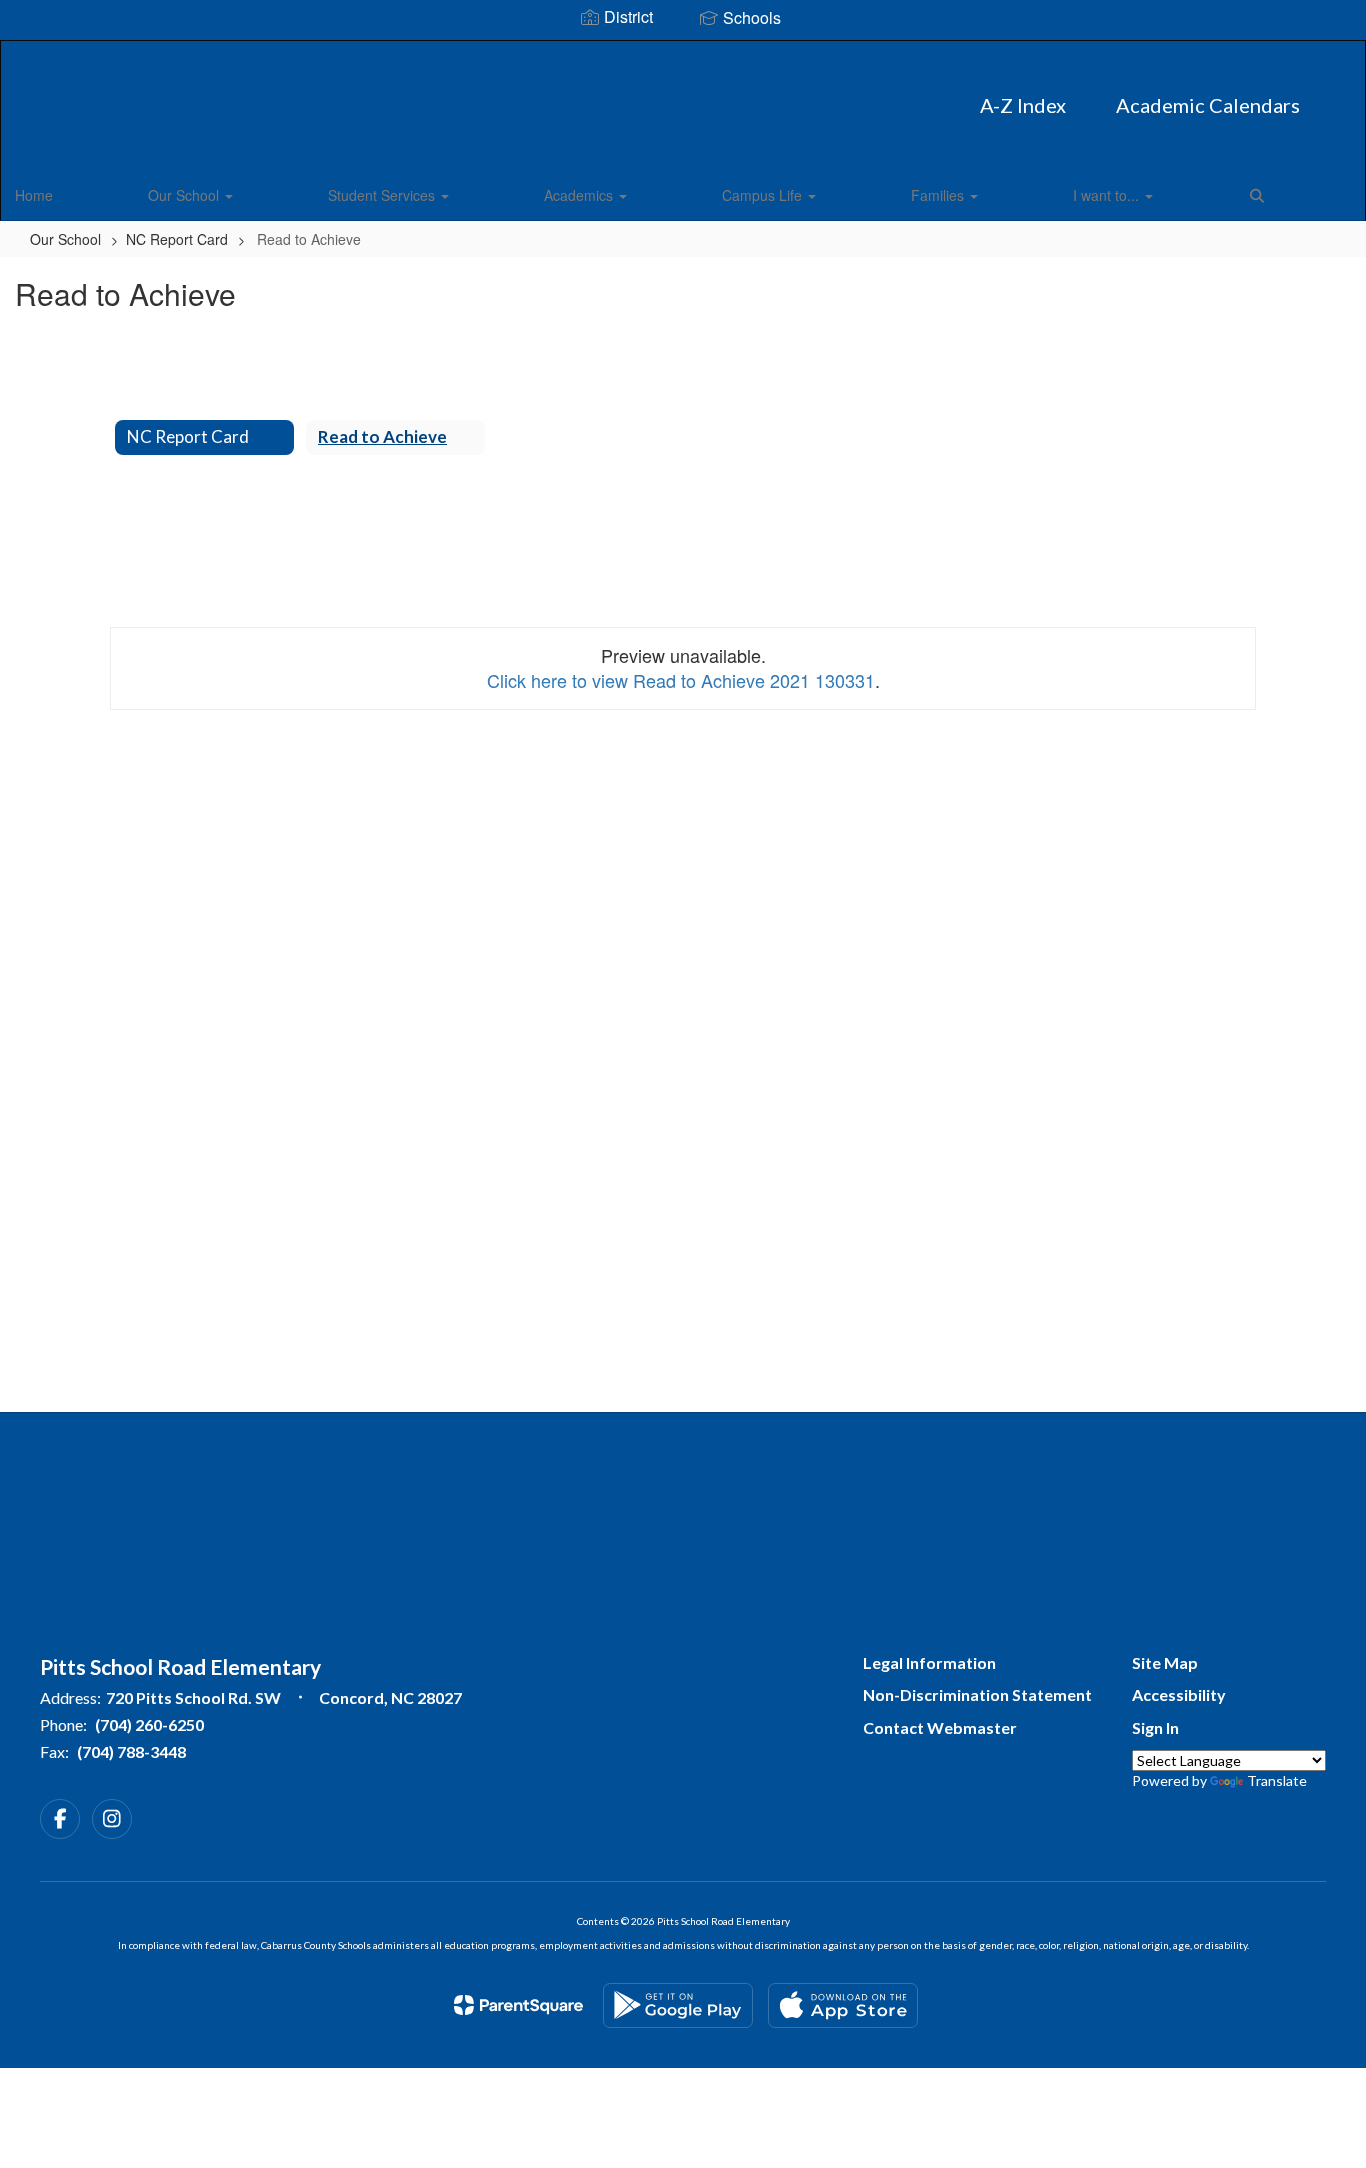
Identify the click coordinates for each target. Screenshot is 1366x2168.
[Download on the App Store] (843, 2005)
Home (34, 195)
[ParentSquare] (518, 2005)
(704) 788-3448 (131, 1751)
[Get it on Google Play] (678, 2005)
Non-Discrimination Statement (977, 1694)
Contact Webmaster (940, 1727)
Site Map (1165, 1662)
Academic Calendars (1208, 105)
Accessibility (1179, 1694)
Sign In (1155, 1727)
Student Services (383, 195)
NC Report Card (177, 239)
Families (939, 195)
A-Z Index (1023, 105)
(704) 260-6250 (149, 1724)
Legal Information (929, 1662)
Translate (1277, 1780)
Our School (185, 195)
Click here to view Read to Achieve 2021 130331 (681, 680)
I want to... (1108, 195)
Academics (580, 195)
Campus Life (764, 195)
